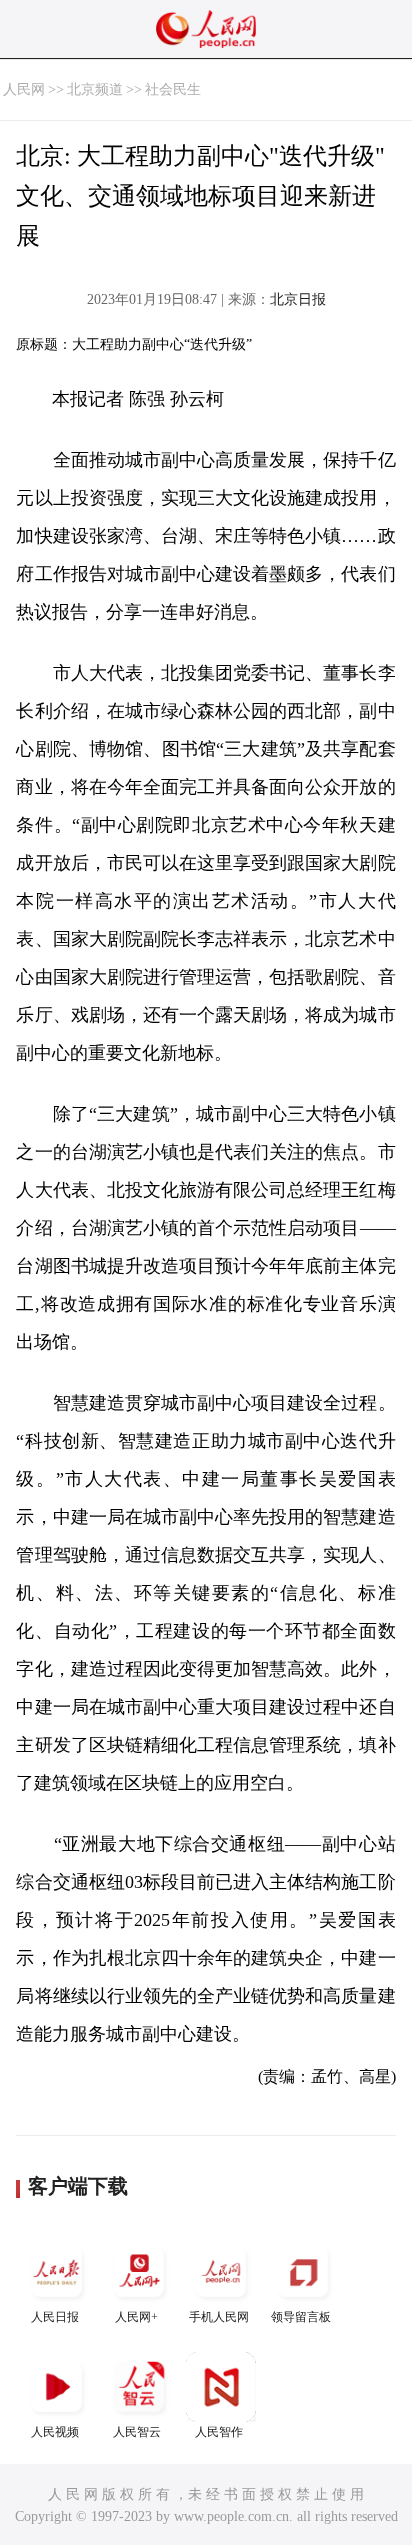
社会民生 (173, 89)
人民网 (24, 89)
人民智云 (137, 2432)
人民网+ (136, 2317)
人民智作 (219, 2432)
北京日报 (298, 299)
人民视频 (55, 2432)
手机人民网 (219, 2317)
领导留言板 (301, 2317)
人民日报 (55, 2317)
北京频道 (95, 89)
